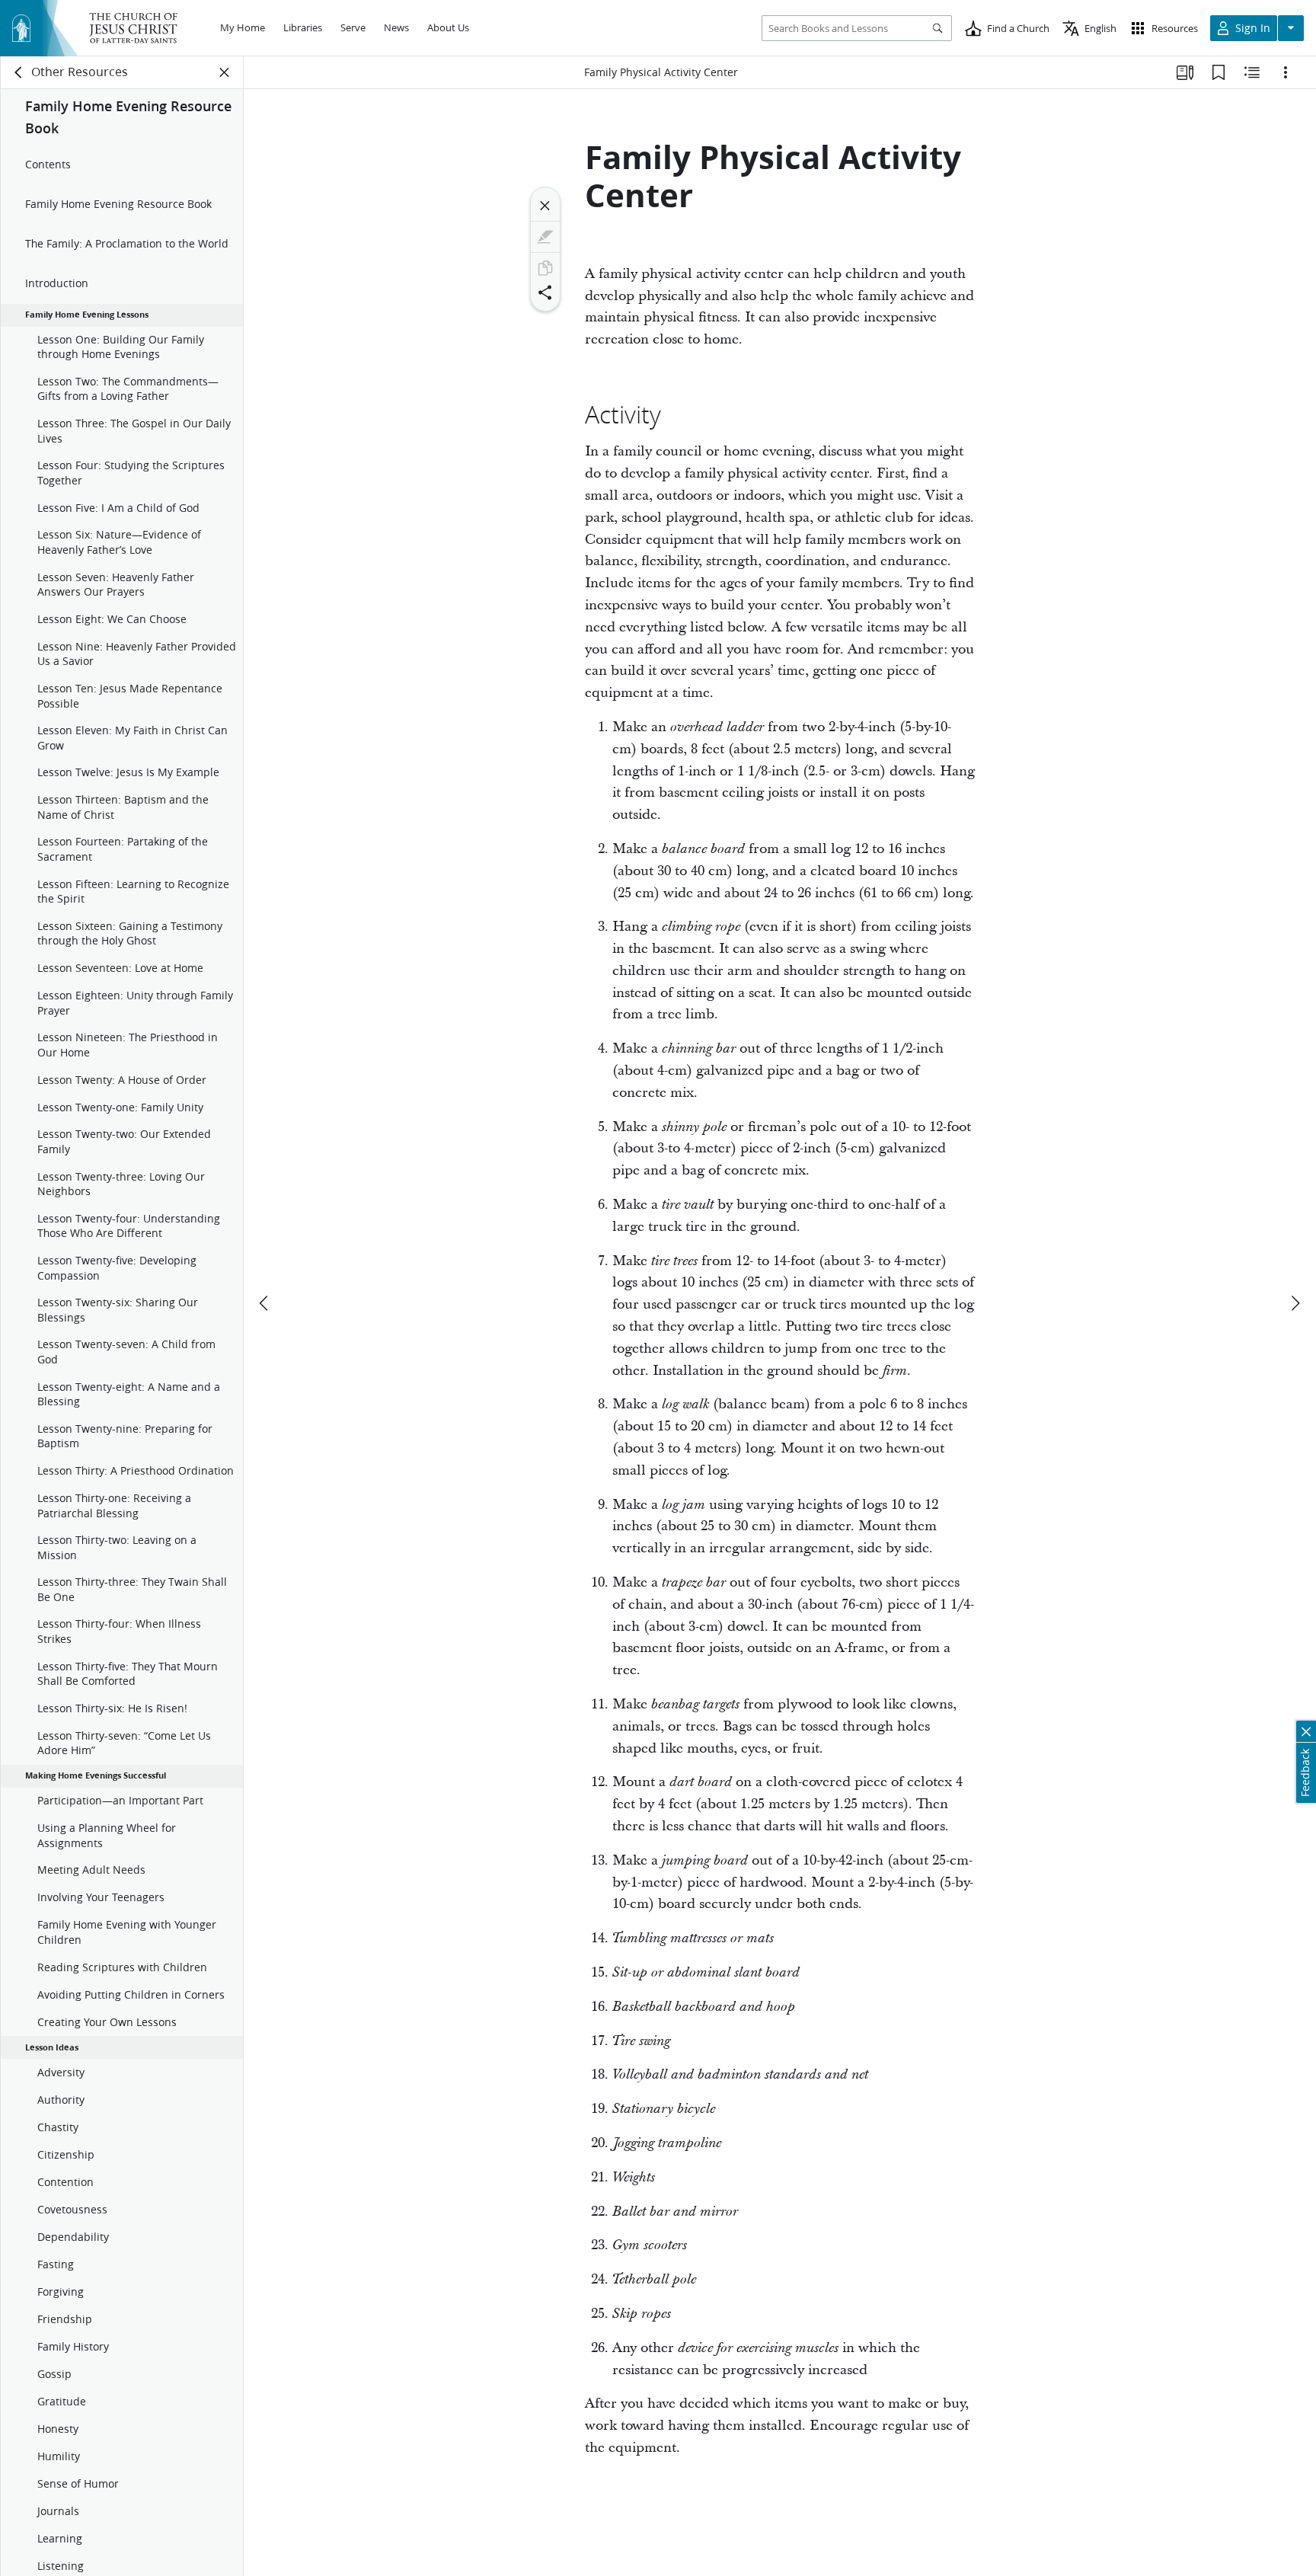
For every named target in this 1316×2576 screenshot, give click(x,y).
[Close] (545, 206)
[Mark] (545, 237)
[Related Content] (1252, 72)
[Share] (545, 292)
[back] (19, 72)
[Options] (1286, 72)
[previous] (265, 1303)
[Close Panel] (225, 72)
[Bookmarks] (1219, 72)
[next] (1295, 1303)
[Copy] (545, 268)
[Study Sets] (1185, 72)
